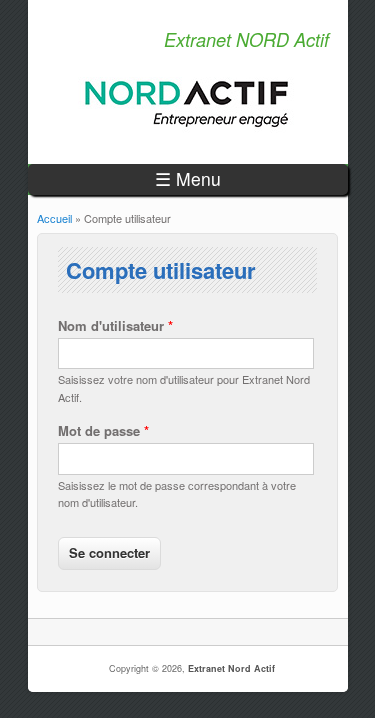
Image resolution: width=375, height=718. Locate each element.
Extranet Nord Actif (231, 668)
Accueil (54, 218)
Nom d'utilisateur (115, 325)
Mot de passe (103, 430)
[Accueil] (188, 127)
